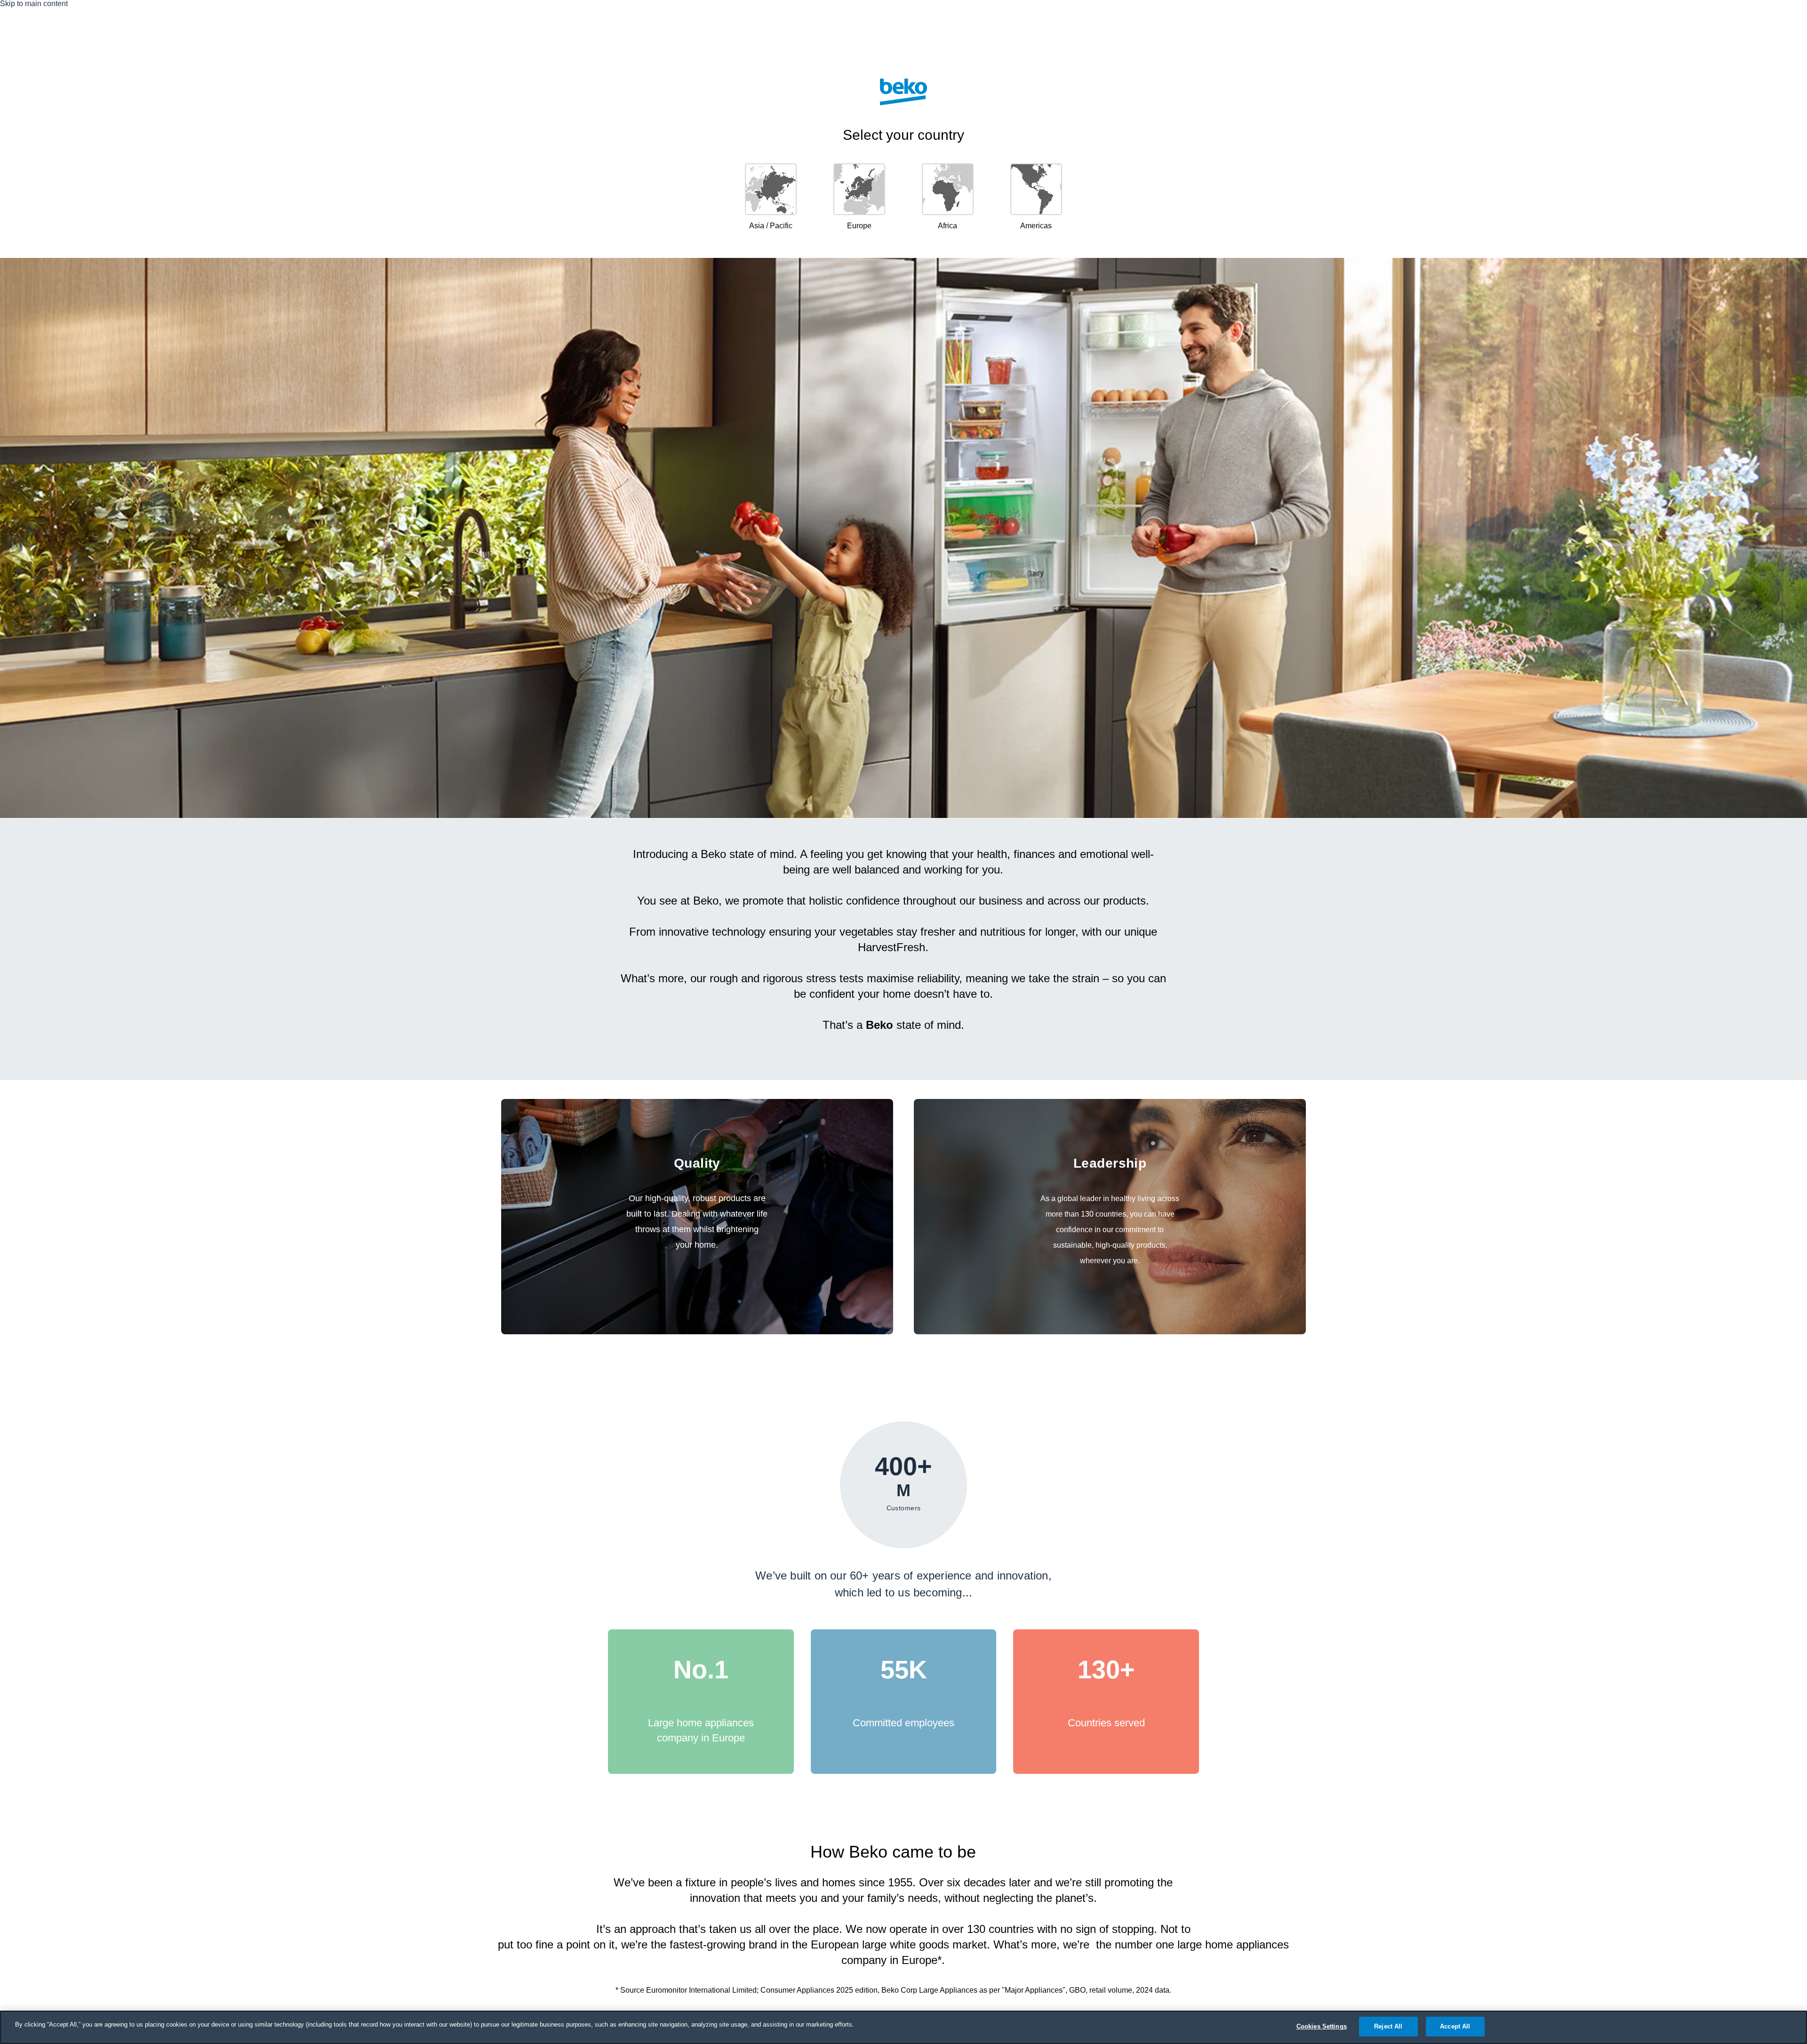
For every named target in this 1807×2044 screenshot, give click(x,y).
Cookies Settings (1322, 2026)
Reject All (1388, 2026)
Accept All (1455, 2026)
